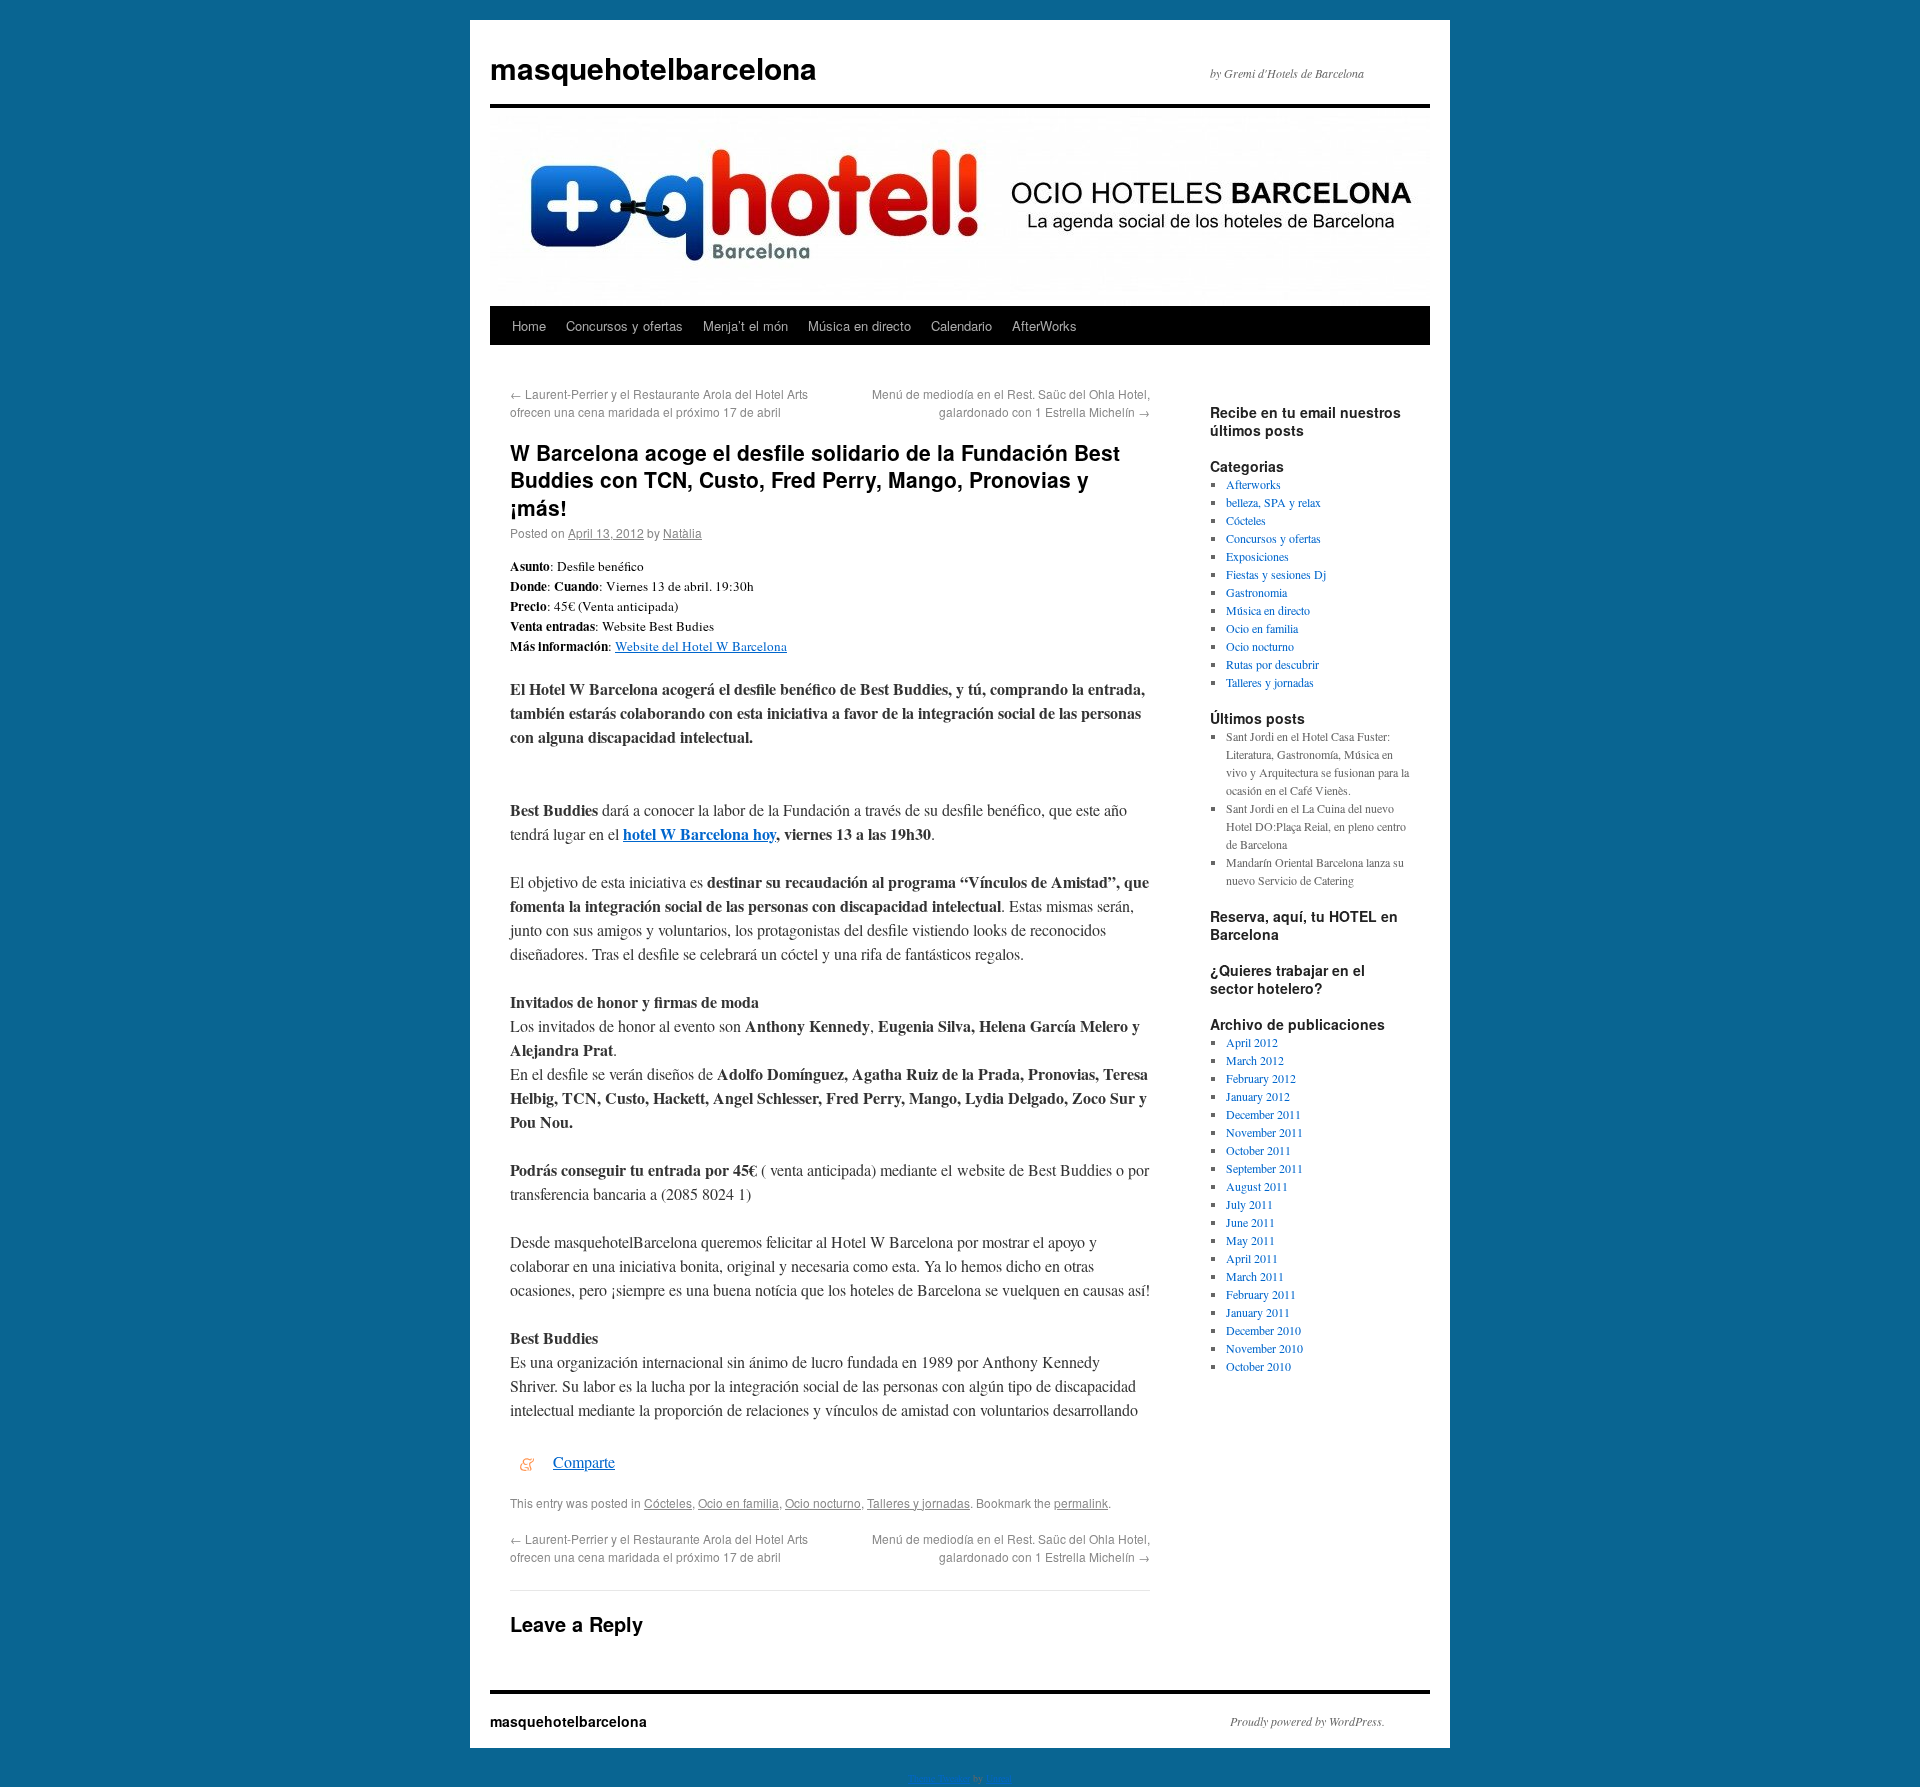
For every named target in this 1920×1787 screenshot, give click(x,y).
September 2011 (1264, 1168)
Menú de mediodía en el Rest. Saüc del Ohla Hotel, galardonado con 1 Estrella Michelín (1011, 402)
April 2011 (1252, 1258)
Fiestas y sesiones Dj (1276, 574)
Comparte (584, 1461)
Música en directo (859, 325)
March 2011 (1255, 1276)
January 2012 (1258, 1096)
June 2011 (1250, 1222)
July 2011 (1249, 1204)
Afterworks (1253, 484)
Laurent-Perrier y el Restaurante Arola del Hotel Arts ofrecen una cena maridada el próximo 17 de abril (659, 402)
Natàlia (682, 532)
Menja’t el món (745, 325)
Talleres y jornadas (918, 1502)
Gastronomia (1256, 592)
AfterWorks (1044, 325)
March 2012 (1255, 1060)
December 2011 (1263, 1114)
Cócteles (668, 1502)
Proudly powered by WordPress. (1307, 1721)
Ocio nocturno (823, 1502)
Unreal (999, 1778)
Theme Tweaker (939, 1778)
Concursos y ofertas (624, 325)
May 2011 (1250, 1240)
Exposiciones (1257, 556)
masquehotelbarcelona (653, 67)
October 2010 (1258, 1366)
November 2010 (1264, 1348)
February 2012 (1261, 1078)
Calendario (961, 325)
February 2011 (1261, 1294)
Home (529, 325)
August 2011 (1257, 1186)
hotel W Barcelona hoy (699, 833)
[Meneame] (527, 1461)
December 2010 (1263, 1330)
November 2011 (1264, 1132)
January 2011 (1258, 1312)
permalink (1081, 1502)
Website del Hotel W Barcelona (701, 646)
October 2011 (1258, 1150)
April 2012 (1252, 1042)
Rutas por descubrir (1272, 664)
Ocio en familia (738, 1502)
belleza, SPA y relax (1273, 502)
